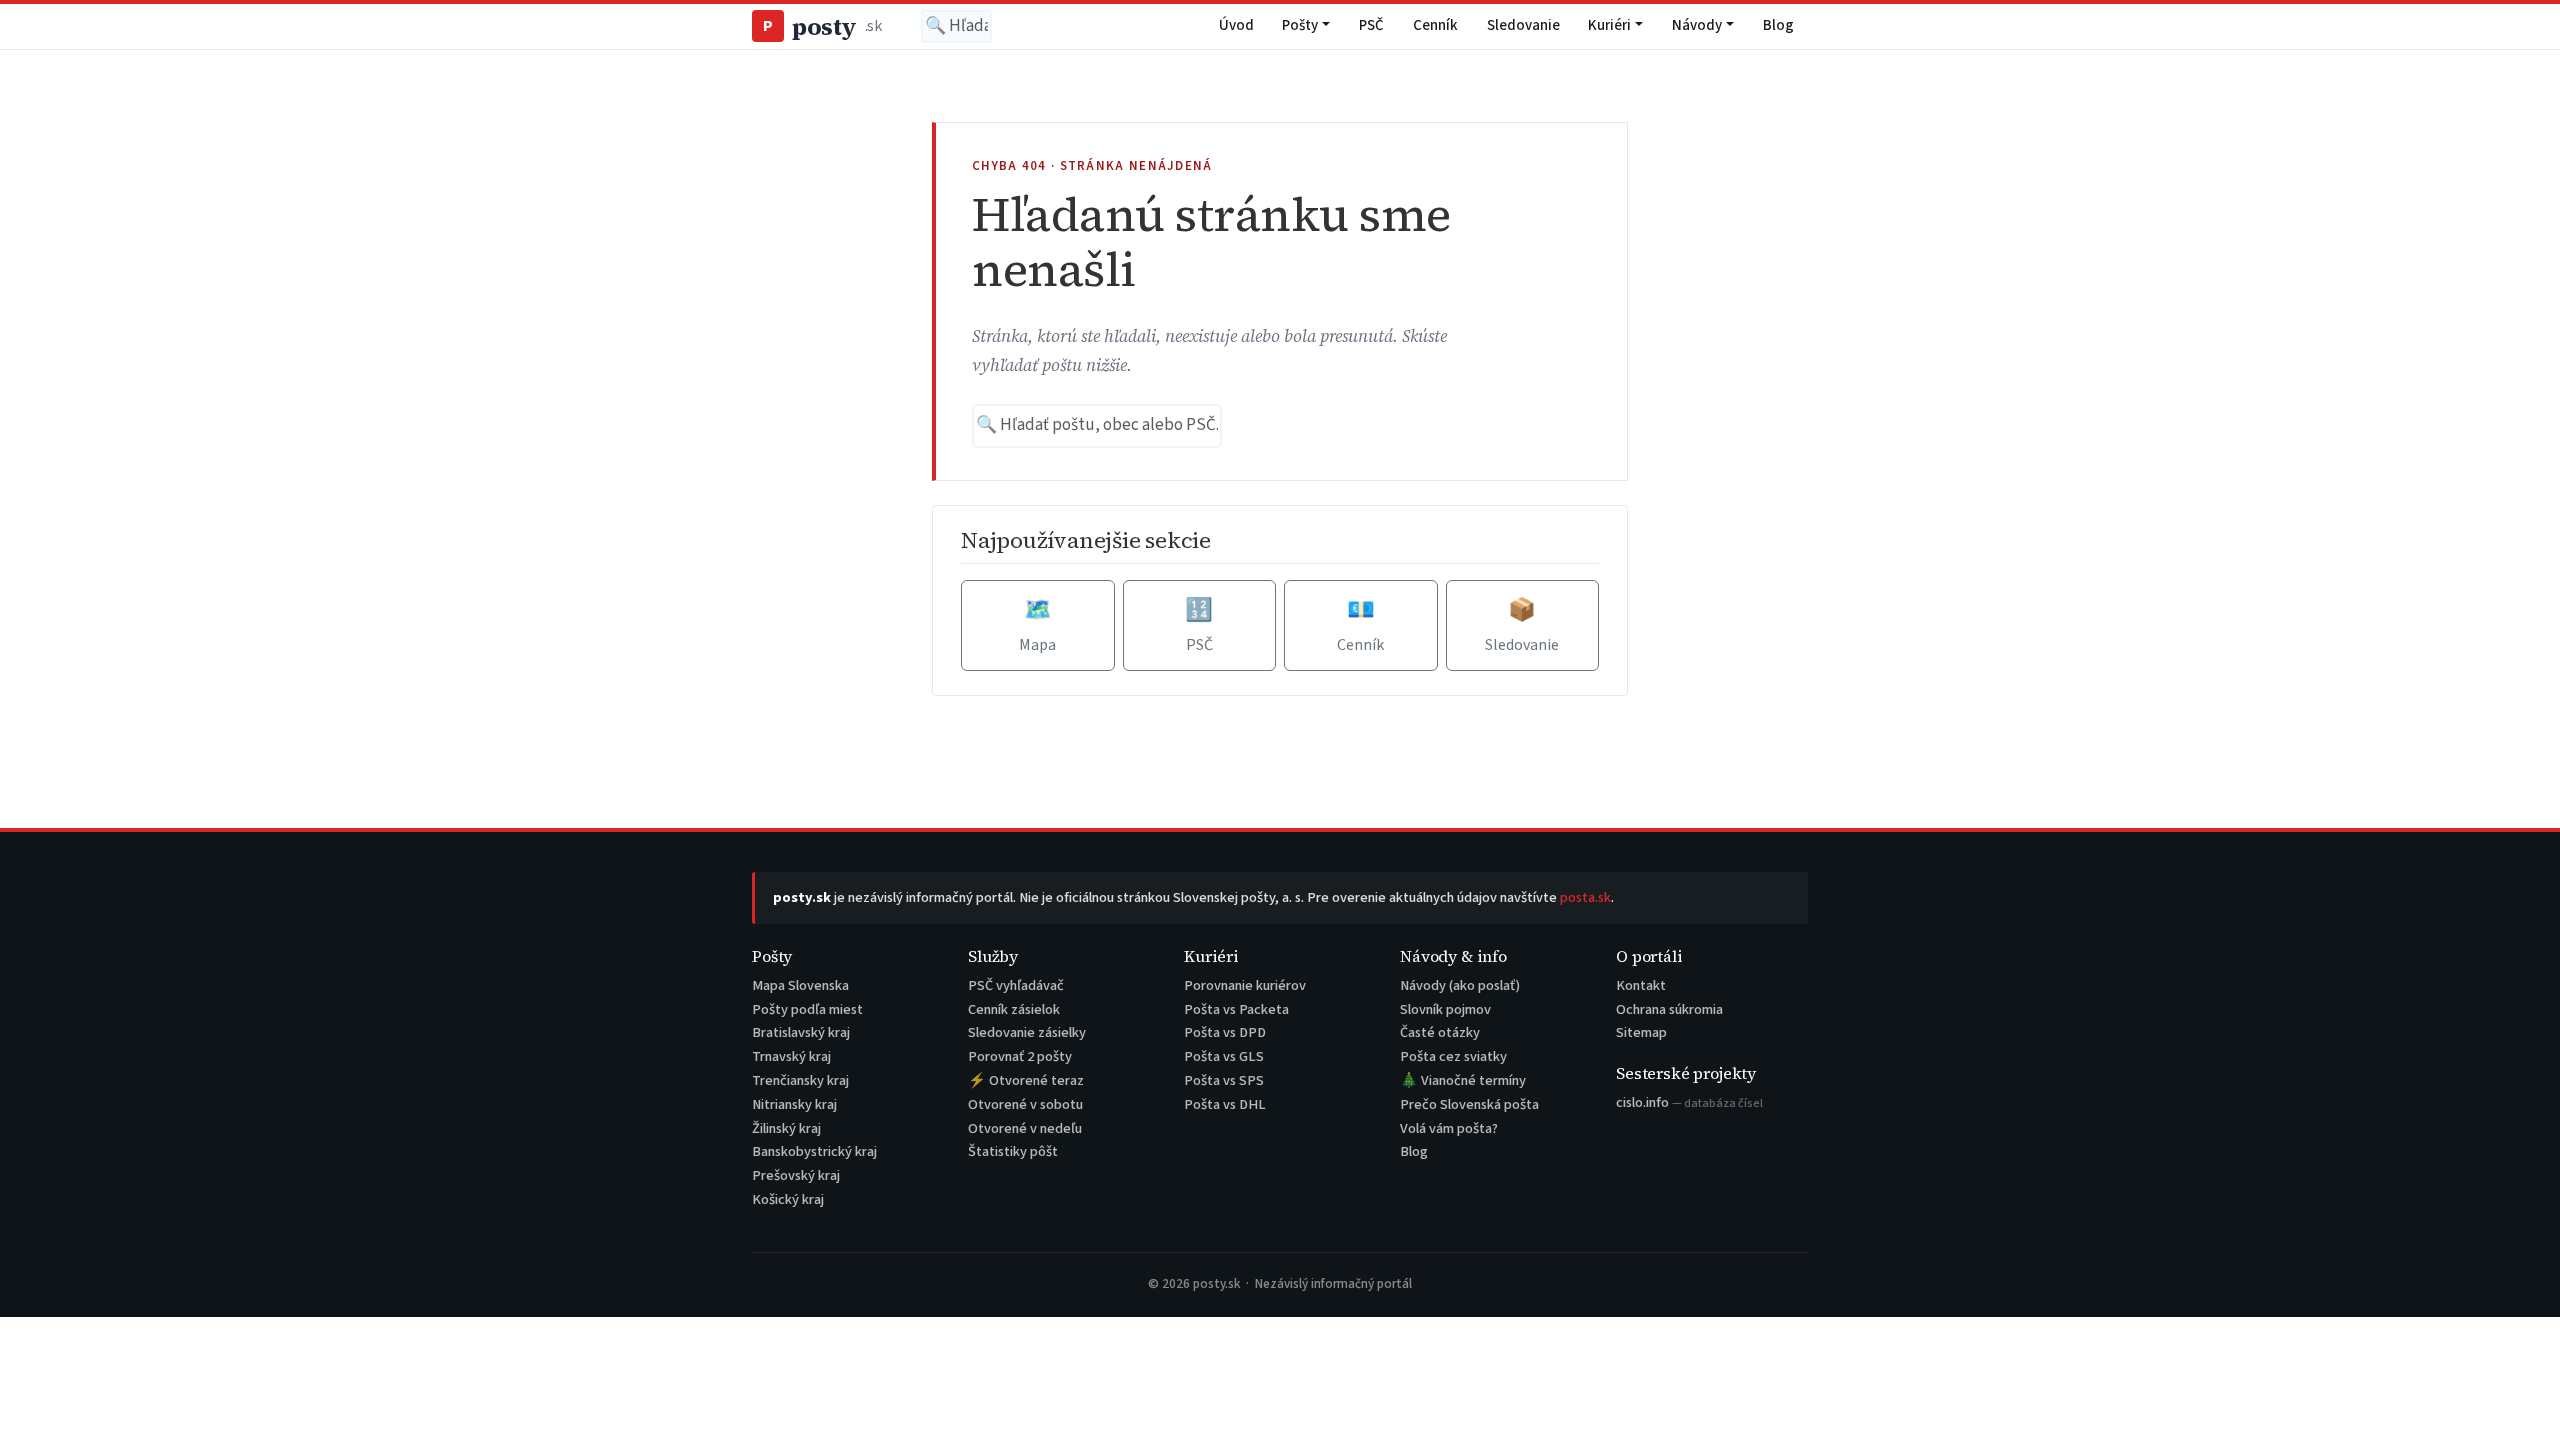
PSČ (1371, 25)
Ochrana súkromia (1669, 1009)
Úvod (1236, 25)
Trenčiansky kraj (800, 1080)
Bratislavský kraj (801, 1032)
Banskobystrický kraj (814, 1151)
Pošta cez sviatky (1453, 1056)
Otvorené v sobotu (1025, 1104)
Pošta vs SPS (1224, 1080)
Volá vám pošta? (1449, 1128)
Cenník (1435, 25)
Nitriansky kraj (794, 1104)
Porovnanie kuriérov (1245, 985)
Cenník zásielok (1014, 1009)
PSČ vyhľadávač (1016, 985)
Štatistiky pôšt (1013, 1151)
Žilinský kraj (786, 1128)
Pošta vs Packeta (1236, 1009)
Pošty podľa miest (807, 1009)
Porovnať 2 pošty (1020, 1056)
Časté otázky (1440, 1032)
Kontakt (1641, 985)
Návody (1697, 25)
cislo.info (1689, 1102)
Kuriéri (1609, 25)
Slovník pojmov (1445, 1009)
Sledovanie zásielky (1027, 1032)
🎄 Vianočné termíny (1463, 1080)
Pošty (1300, 25)
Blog (1778, 25)
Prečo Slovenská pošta (1469, 1104)
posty (822, 26)
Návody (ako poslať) (1460, 985)
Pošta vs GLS (1224, 1056)
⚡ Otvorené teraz (1026, 1080)
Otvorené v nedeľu (1025, 1128)
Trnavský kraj (791, 1056)
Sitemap (1641, 1032)
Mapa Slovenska (800, 985)
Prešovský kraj (796, 1175)
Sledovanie (1523, 25)
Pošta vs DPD (1225, 1032)
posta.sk (1585, 897)
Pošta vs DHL (1225, 1104)
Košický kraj (788, 1199)
